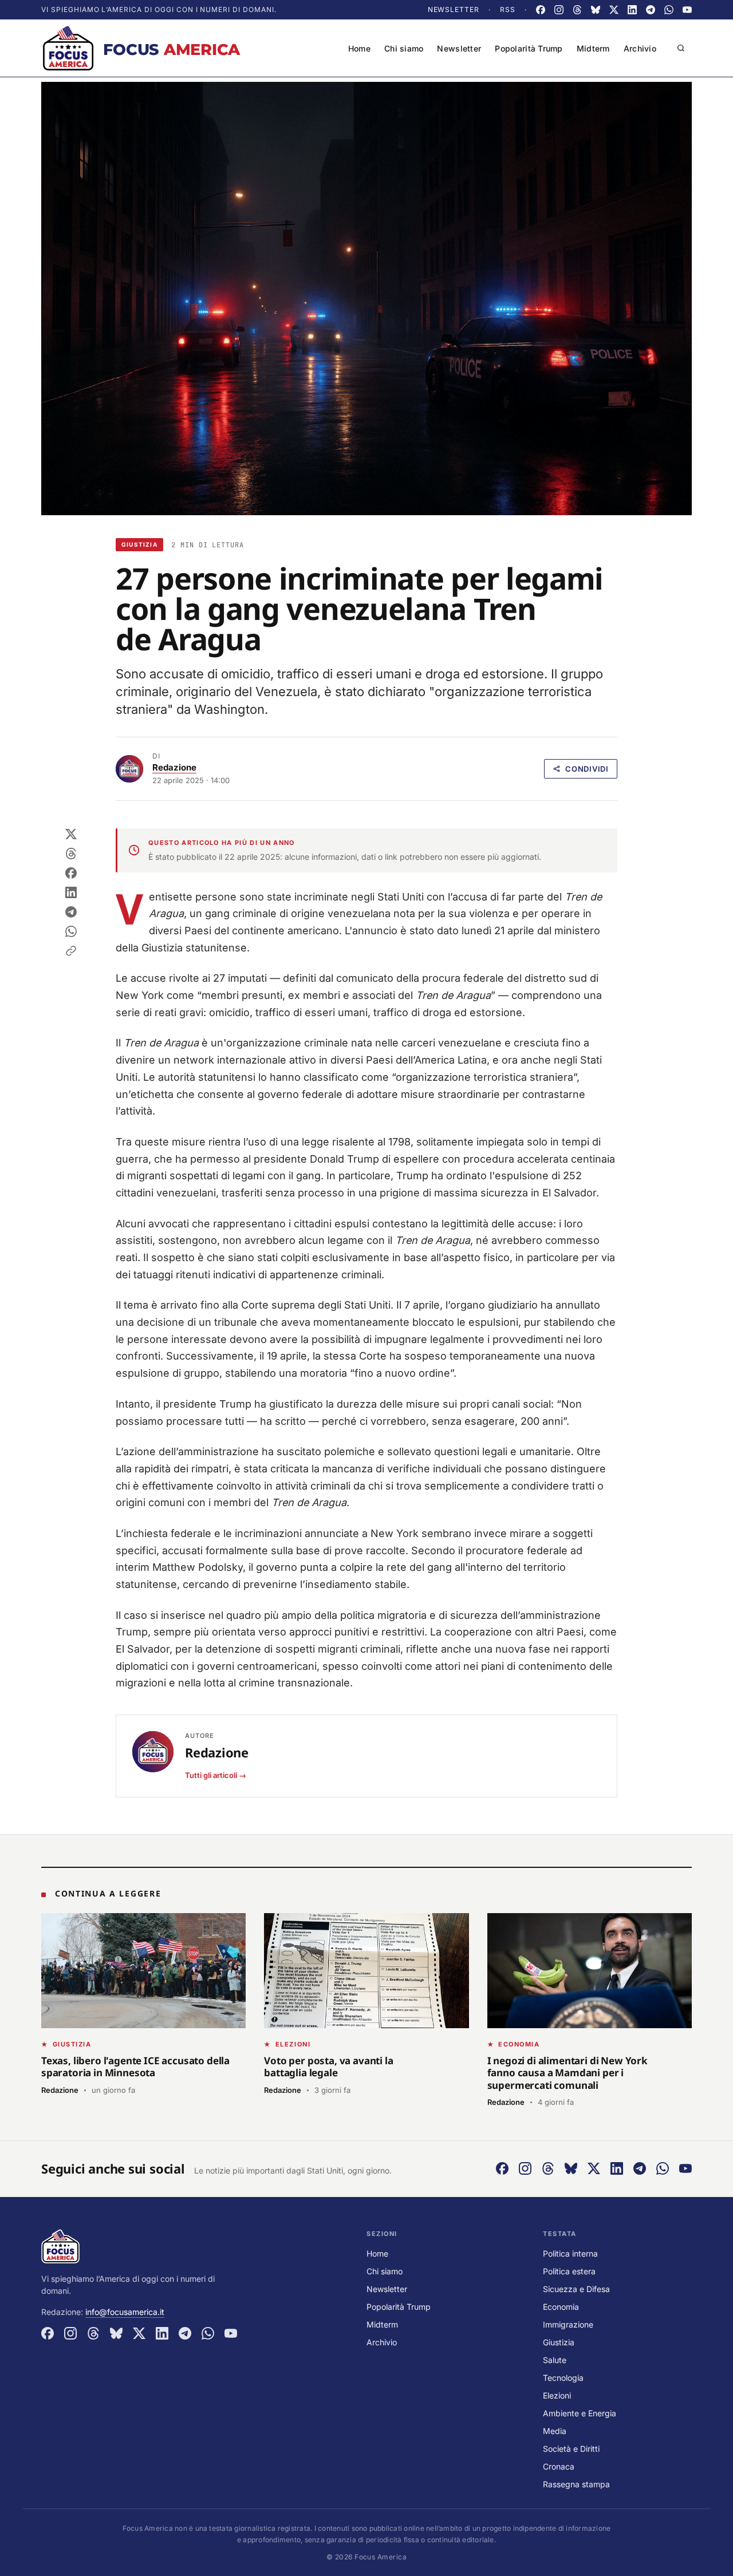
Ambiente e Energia (580, 2413)
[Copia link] (71, 951)
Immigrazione (568, 2324)
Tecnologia (563, 2378)
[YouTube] (687, 10)
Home (359, 48)
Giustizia (139, 544)
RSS (508, 9)
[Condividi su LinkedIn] (71, 892)
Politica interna (570, 2253)
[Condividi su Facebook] (71, 873)
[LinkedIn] (632, 10)
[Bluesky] (596, 10)
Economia (561, 2307)
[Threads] (577, 10)
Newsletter (454, 9)
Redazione (174, 767)
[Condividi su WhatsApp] (71, 931)
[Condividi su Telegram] (71, 912)
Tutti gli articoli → (216, 1775)
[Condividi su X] (71, 834)
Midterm (593, 48)
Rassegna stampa (576, 2484)
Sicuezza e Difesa (576, 2289)
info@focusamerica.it (125, 2312)
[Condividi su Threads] (71, 854)
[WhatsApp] (669, 10)
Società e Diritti (571, 2449)
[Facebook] (541, 10)
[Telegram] (651, 10)
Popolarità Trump (529, 48)
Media (555, 2431)
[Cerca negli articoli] (681, 48)
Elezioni (557, 2395)
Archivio (640, 48)
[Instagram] (559, 10)
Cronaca (559, 2466)
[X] (614, 10)
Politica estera (569, 2271)
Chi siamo (404, 48)
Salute (555, 2360)
